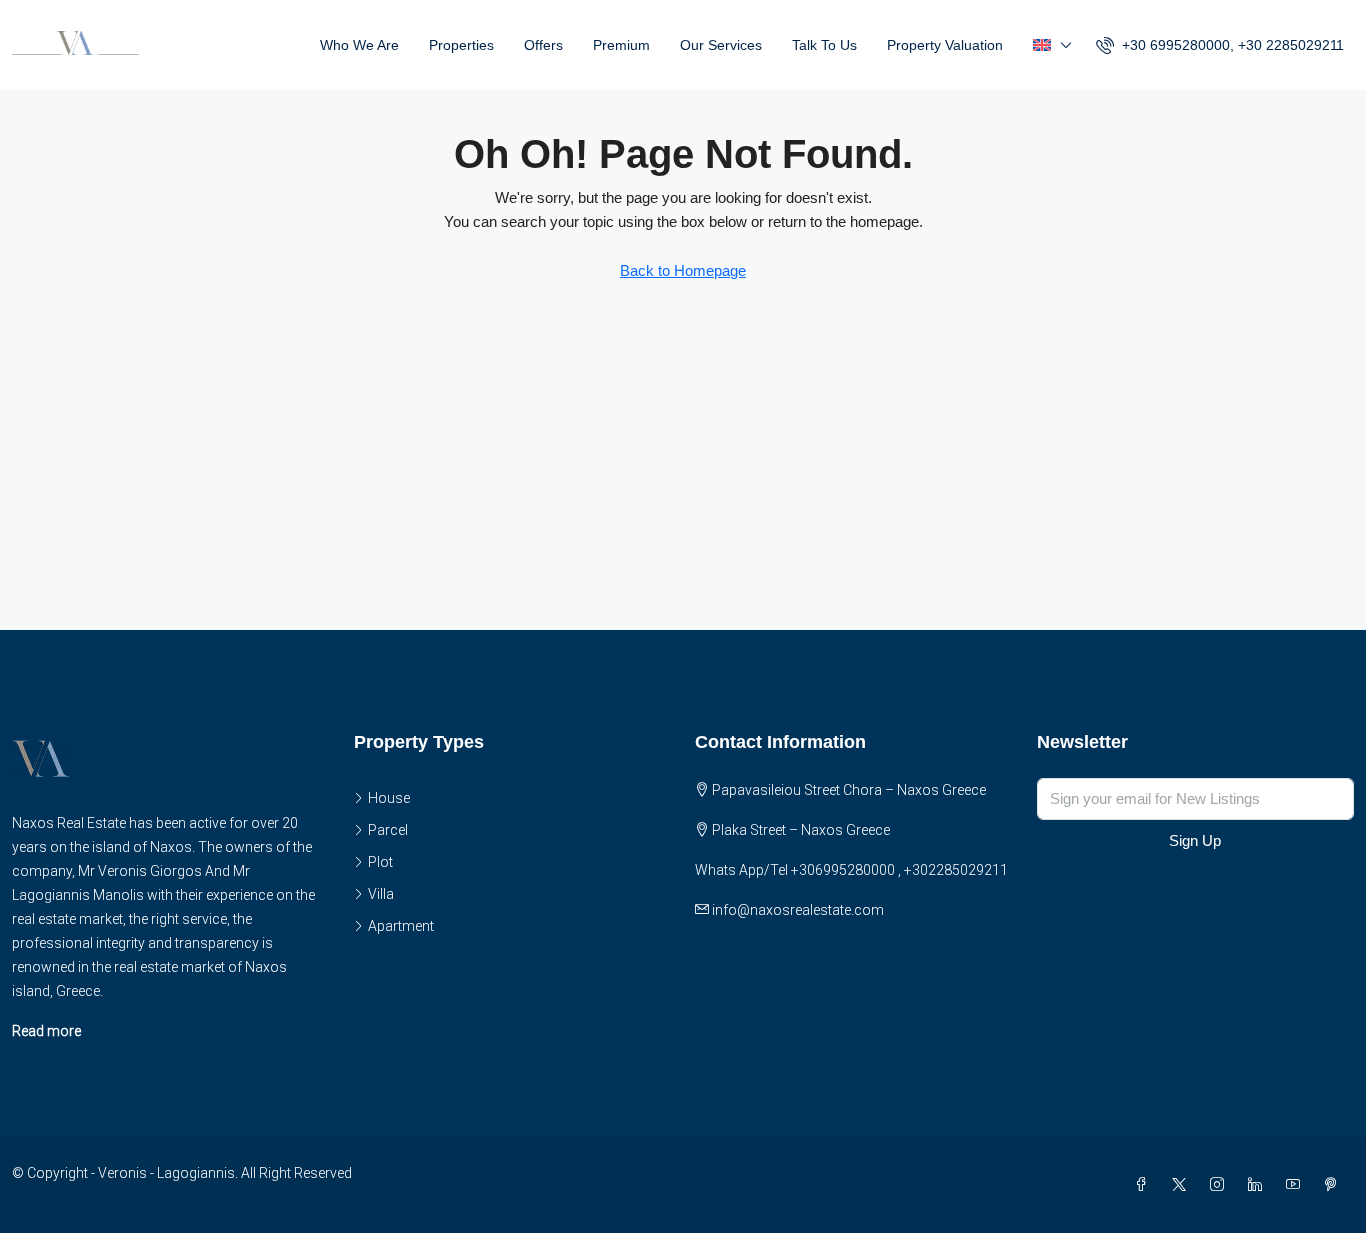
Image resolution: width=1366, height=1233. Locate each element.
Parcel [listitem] (388, 830)
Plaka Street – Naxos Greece (801, 830)
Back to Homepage (683, 270)
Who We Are (359, 45)
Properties (461, 45)
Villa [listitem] (381, 894)
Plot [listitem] (380, 862)
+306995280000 (843, 870)
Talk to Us (824, 45)
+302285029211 (956, 870)
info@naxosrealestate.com (798, 910)
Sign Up (1195, 840)
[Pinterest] (1335, 1185)
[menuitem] (1220, 45)
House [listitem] (389, 798)
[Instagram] (1221, 1185)
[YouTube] (1297, 1185)
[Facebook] (1145, 1185)
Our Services (721, 45)
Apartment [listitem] (401, 926)
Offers (543, 45)
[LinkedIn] (1259, 1185)
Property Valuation (945, 45)
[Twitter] (1183, 1185)
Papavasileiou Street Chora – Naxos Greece (849, 790)
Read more (46, 1031)
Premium (621, 45)
